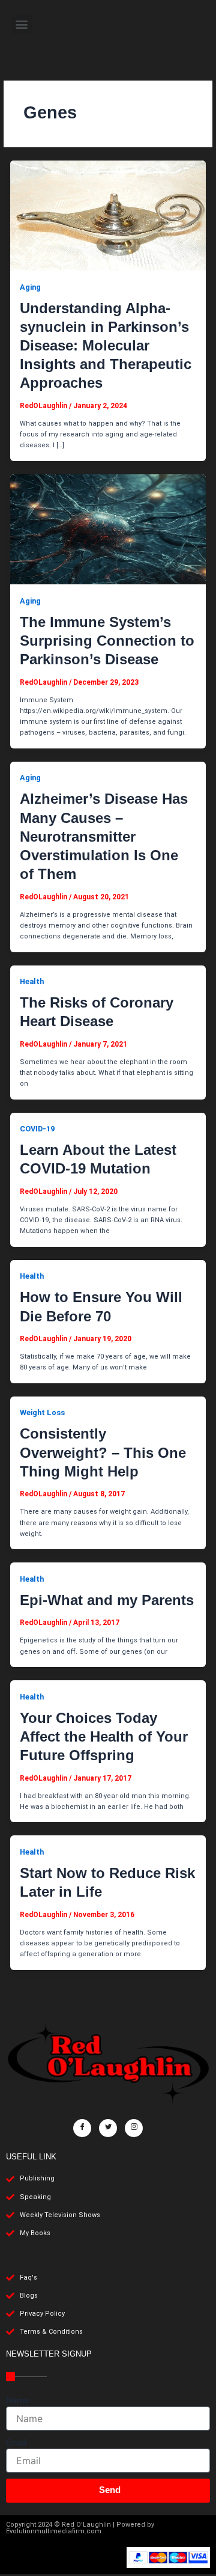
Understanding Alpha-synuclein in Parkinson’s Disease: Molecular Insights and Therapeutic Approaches (106, 346)
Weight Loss (42, 1412)
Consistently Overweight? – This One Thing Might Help (103, 1452)
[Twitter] (108, 2128)
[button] (22, 24)
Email (16, 2443)
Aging (30, 287)
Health (32, 981)
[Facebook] (82, 2128)
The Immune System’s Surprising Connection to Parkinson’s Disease (107, 641)
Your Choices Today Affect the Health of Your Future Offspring (104, 1736)
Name (17, 2400)
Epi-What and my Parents (107, 1600)
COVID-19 (37, 1129)
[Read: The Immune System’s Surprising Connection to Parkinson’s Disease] (108, 529)
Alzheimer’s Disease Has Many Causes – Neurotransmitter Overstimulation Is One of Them (104, 836)
